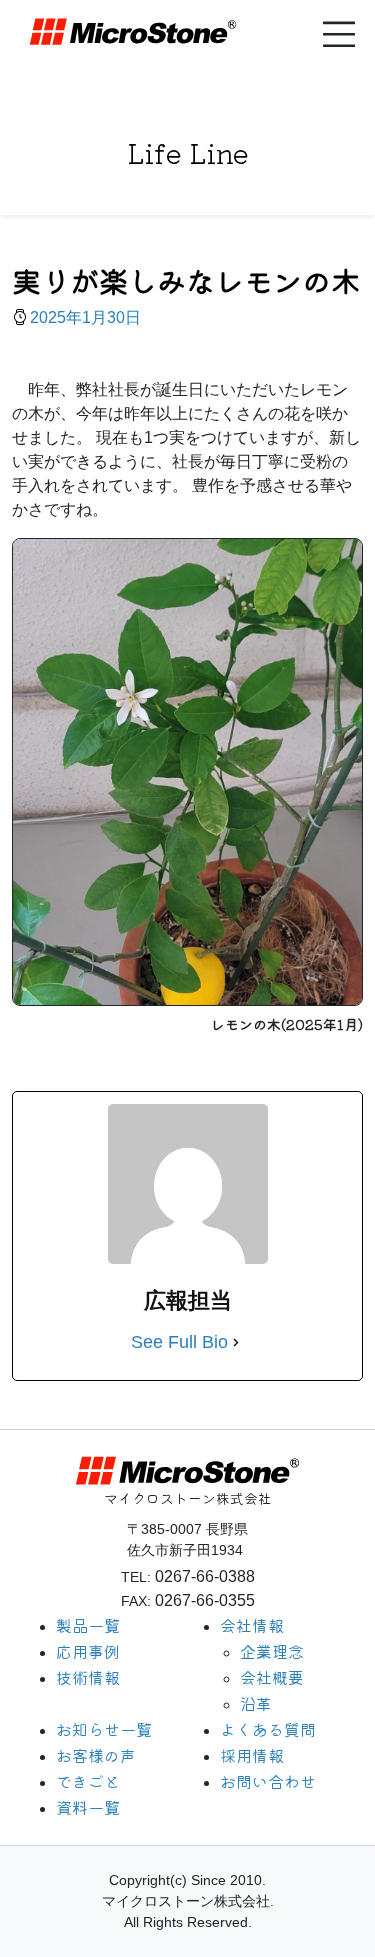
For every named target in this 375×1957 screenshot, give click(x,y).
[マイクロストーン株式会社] (178, 31)
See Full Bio (179, 1342)
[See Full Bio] (236, 1342)
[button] (339, 34)
